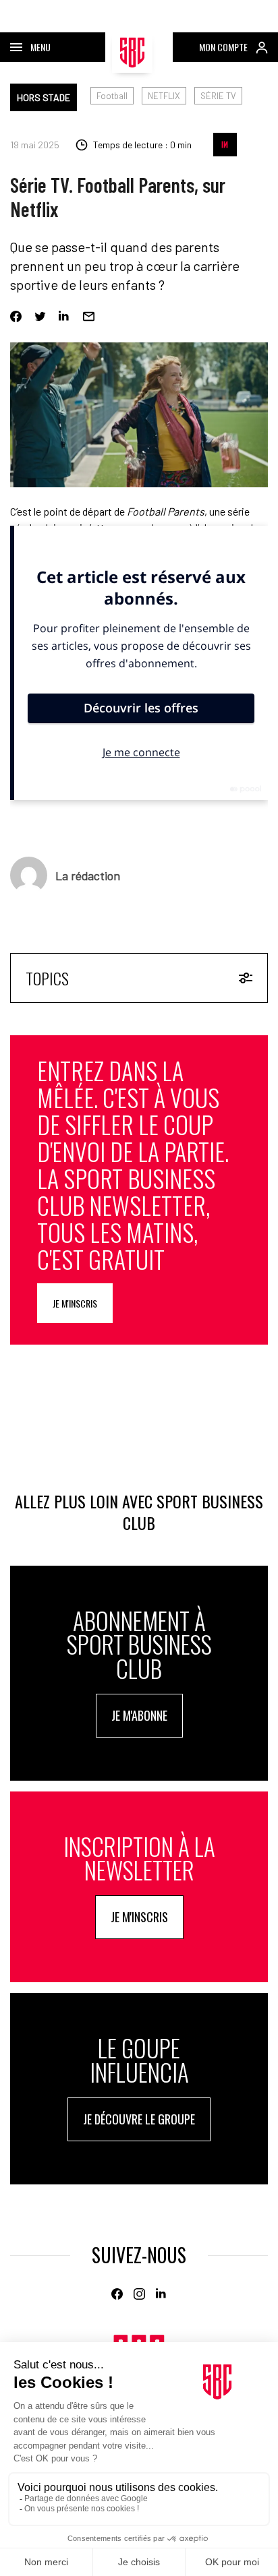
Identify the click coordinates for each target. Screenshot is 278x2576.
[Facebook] (16, 316)
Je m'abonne (139, 1715)
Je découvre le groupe (139, 2119)
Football (112, 96)
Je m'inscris (75, 1303)
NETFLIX (164, 96)
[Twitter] (40, 316)
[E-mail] (89, 316)
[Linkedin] (64, 316)
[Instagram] (139, 2294)
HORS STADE (44, 97)
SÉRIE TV (218, 96)
